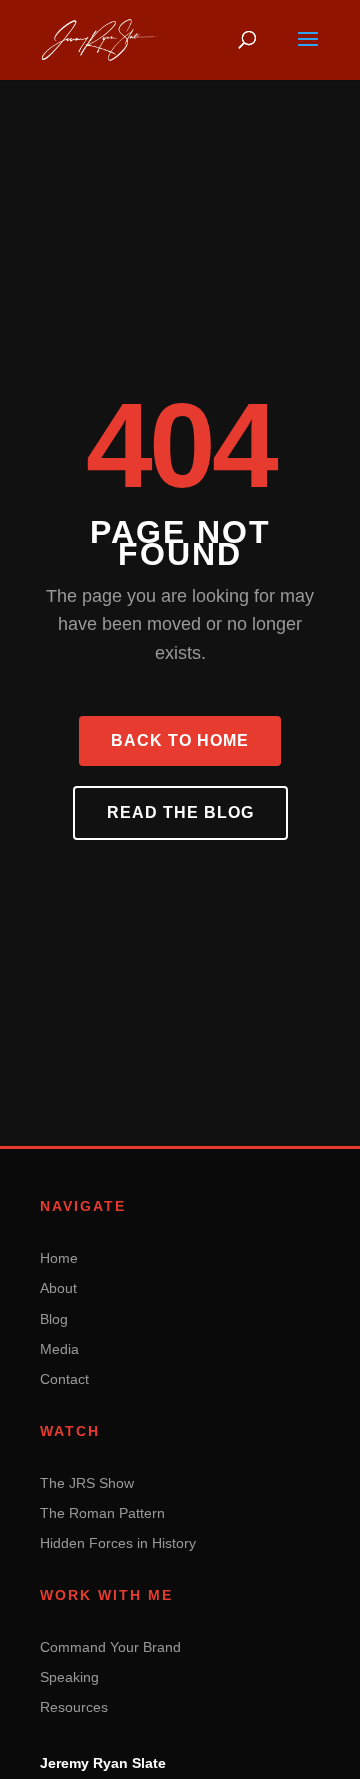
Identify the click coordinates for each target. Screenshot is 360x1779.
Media (59, 1349)
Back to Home (180, 740)
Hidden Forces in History (118, 1543)
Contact (64, 1379)
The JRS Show (87, 1483)
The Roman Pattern (102, 1513)
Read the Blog (180, 812)
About (58, 1288)
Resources (74, 1707)
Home (59, 1258)
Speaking (69, 1677)
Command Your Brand (110, 1647)
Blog (54, 1319)
